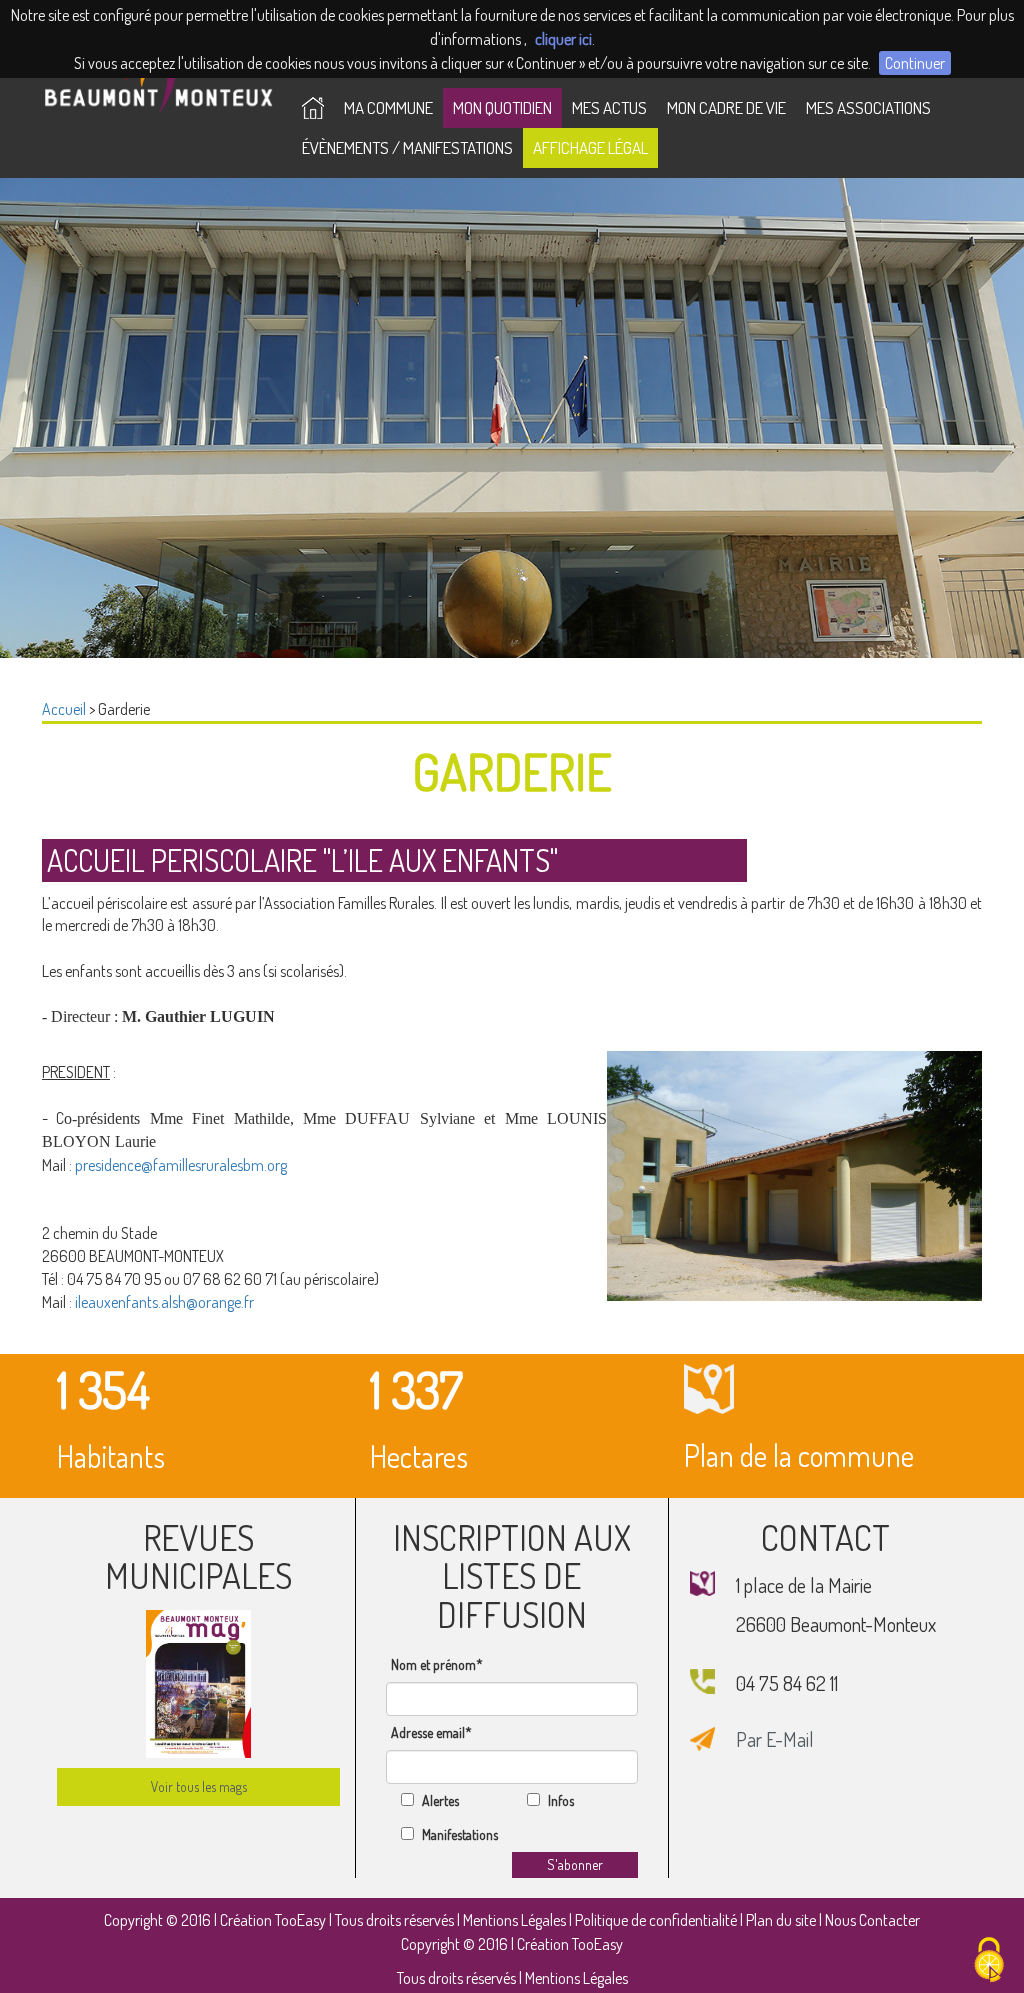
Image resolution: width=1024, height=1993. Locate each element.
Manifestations (460, 1834)
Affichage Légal (590, 147)
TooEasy (300, 1920)
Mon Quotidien (502, 107)
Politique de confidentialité (656, 1920)
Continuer (915, 63)
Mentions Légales (514, 1920)
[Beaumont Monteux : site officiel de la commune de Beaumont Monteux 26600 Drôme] (313, 108)
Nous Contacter (872, 1920)
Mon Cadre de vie (726, 107)
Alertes (440, 1800)
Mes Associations (868, 107)
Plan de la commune (799, 1455)
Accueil (64, 709)
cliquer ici (563, 39)
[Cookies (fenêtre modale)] (989, 1960)
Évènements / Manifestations (407, 147)
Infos (561, 1800)
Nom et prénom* (437, 1664)
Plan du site (781, 1920)
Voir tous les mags (199, 1786)
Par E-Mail (775, 1739)
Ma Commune (388, 107)
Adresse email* (431, 1732)
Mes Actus (609, 107)
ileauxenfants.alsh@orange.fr (164, 1302)
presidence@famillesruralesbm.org (181, 1165)
